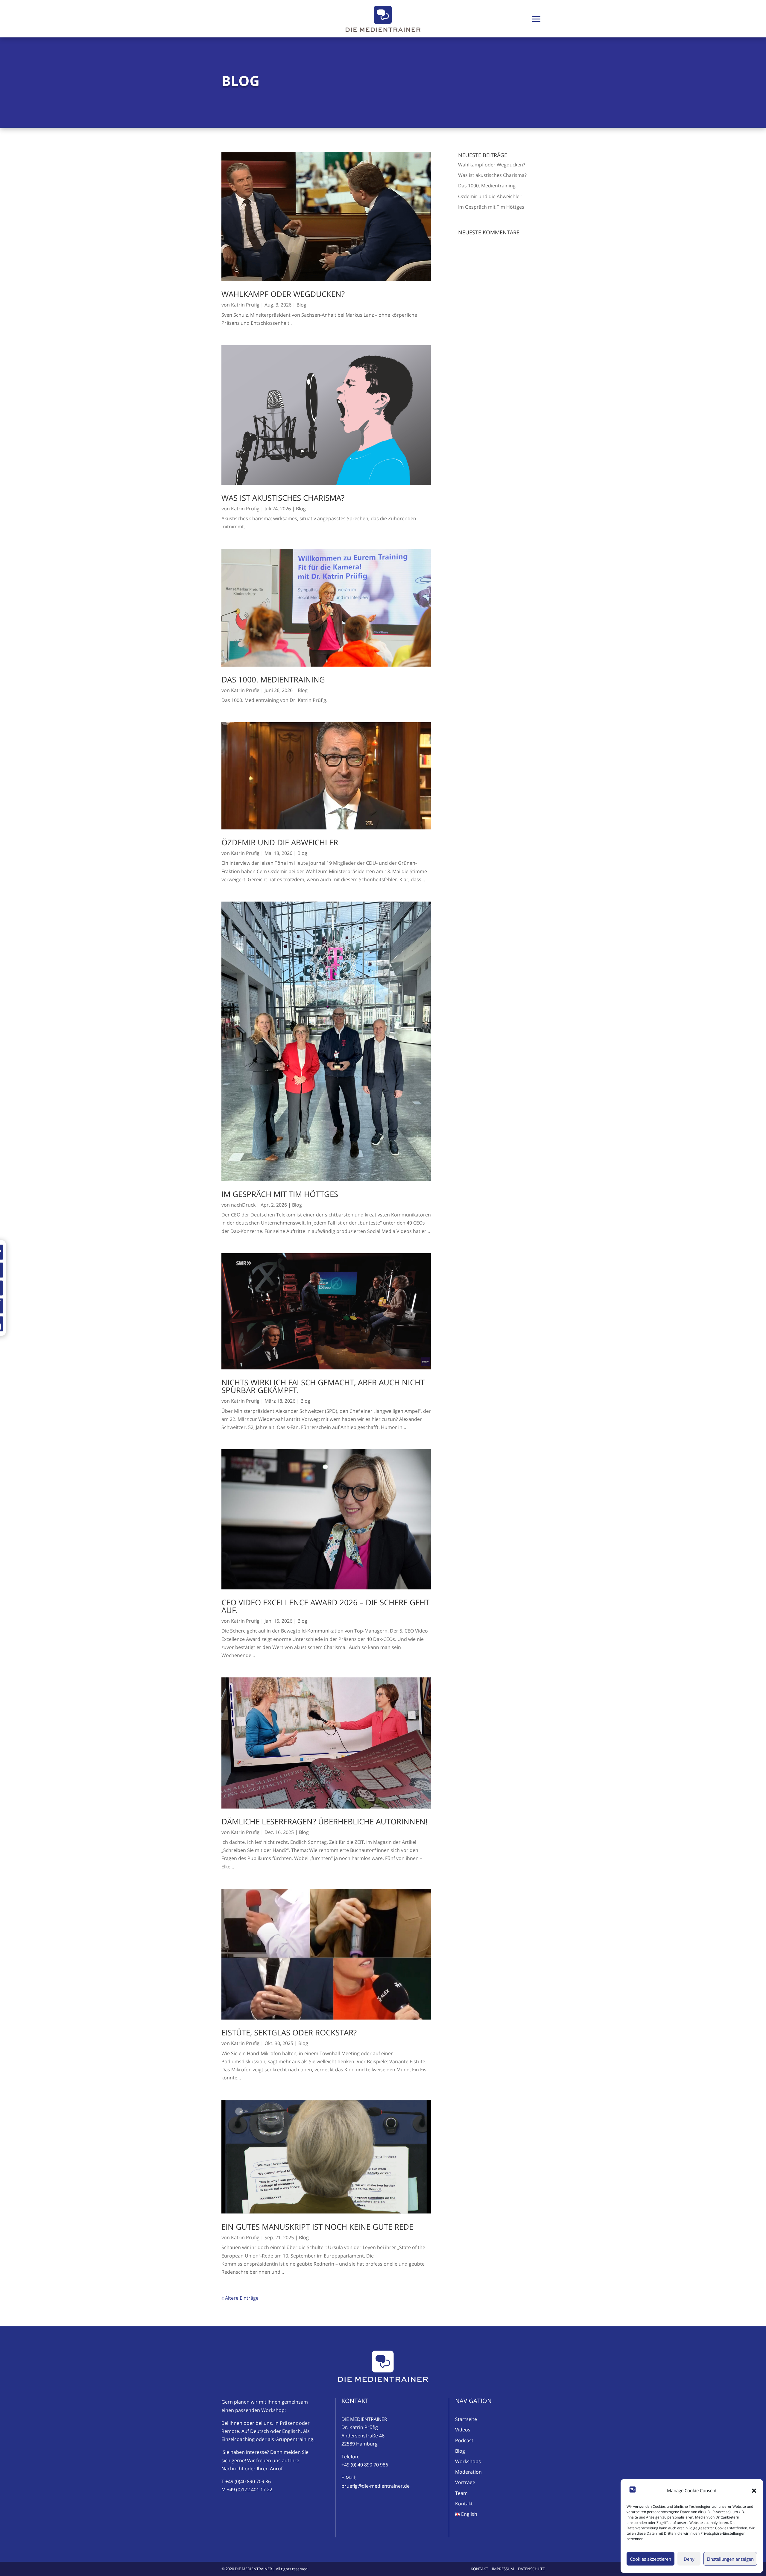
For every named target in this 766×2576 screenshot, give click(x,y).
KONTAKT (479, 2569)
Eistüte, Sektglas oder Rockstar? (289, 2032)
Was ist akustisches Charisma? (283, 498)
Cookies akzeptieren (651, 2559)
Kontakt (464, 2504)
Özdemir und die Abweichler (280, 842)
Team (461, 2493)
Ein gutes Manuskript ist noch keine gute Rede (317, 2227)
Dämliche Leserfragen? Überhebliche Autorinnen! (325, 1821)
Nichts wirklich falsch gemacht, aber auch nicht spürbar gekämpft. (323, 1386)
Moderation (468, 2472)
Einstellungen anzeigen (730, 2559)
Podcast (464, 2440)
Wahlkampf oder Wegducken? (283, 294)
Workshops (468, 2461)
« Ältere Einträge (240, 2298)
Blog (301, 305)
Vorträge (465, 2482)
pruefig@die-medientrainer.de (376, 2486)
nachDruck (243, 1205)
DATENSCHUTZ (531, 2569)
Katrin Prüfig (245, 305)
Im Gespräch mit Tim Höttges (280, 1194)
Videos (463, 2430)
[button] (754, 2491)
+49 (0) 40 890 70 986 (365, 2465)
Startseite (466, 2419)
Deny (689, 2559)
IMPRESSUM (503, 2569)
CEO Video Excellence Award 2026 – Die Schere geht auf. (325, 1606)
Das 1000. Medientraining (273, 679)
